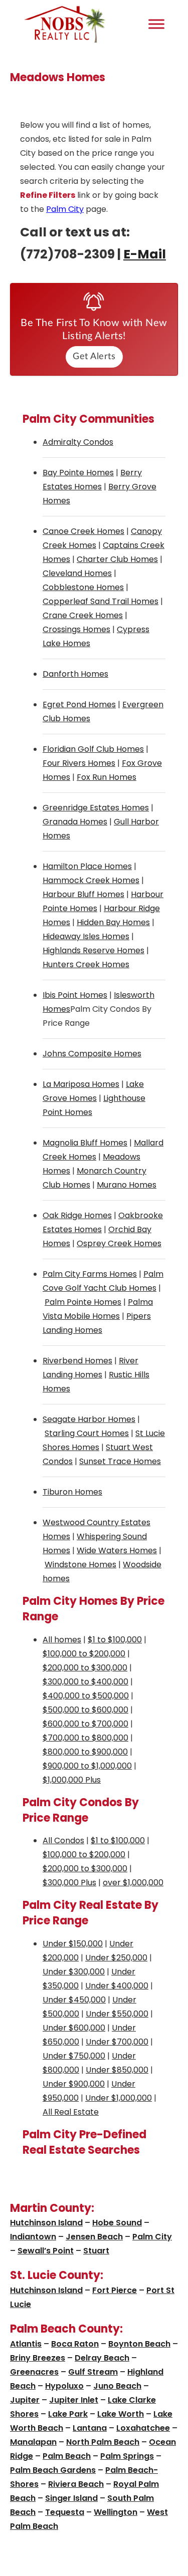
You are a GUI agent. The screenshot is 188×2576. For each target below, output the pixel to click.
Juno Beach (117, 2386)
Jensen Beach (94, 2237)
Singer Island (71, 2498)
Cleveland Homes (77, 573)
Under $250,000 (116, 1958)
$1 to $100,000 (115, 1640)
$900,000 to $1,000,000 (87, 1766)
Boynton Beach (139, 2344)
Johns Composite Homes (92, 1054)
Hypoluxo (64, 2386)
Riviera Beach (76, 2484)
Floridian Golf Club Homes (93, 749)
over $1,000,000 (133, 1883)
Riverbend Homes (77, 1361)
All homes (62, 1640)
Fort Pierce (115, 2290)
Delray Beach (102, 2358)
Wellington (116, 2512)
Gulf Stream (93, 2372)
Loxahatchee (143, 2428)
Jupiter (25, 2400)
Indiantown (33, 2237)
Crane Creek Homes (83, 615)
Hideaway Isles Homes (86, 936)
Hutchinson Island (46, 2223)
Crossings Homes (76, 629)
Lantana (90, 2428)
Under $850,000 (117, 2070)
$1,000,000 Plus (72, 1780)
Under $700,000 (117, 2042)
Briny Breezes (38, 2358)
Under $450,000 (74, 2000)
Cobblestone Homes (83, 587)
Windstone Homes (80, 1564)
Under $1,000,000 (119, 2098)
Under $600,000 (74, 2028)
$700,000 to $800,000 (85, 1738)
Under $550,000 (117, 2014)
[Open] (156, 24)
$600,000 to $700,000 (85, 1724)
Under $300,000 (74, 1972)
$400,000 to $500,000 (86, 1696)
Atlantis (26, 2344)
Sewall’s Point (46, 2251)
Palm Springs (127, 2456)
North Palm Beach (103, 2442)
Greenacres (34, 2372)
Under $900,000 (74, 2084)
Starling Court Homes (87, 1433)
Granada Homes (75, 822)
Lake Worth (121, 2414)
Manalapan (33, 2442)
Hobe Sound (117, 2223)
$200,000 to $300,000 (85, 1668)
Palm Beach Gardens (53, 2470)
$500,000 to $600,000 (85, 1710)
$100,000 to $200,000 (84, 1654)
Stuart (96, 2251)
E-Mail (145, 254)
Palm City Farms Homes (90, 1274)
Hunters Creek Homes (86, 964)
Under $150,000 (73, 1944)
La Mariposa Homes (81, 1084)
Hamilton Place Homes (87, 866)
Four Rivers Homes (79, 763)
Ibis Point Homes (75, 995)
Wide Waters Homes (117, 1550)
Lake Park (68, 2414)
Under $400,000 (117, 1986)
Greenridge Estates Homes (96, 808)
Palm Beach (67, 2456)
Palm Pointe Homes (83, 1302)
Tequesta (65, 2512)
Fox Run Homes (107, 777)
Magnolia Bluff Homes (85, 1143)
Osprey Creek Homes (119, 1243)
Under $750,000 (74, 2056)
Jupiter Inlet (74, 2400)
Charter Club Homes (117, 559)
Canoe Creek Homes (83, 531)
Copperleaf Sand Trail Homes (101, 601)
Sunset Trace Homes (120, 1461)
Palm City (65, 209)
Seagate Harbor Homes (89, 1419)
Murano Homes (127, 1185)
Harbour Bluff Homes (83, 894)
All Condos (63, 1840)
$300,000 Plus (69, 1883)
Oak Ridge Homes (77, 1215)
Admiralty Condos (78, 442)
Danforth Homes (75, 674)
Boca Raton (75, 2344)
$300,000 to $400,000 (85, 1682)
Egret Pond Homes (79, 704)
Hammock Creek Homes (91, 880)
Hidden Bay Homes (113, 922)
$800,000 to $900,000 (85, 1752)
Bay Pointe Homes (78, 473)
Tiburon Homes (72, 1492)
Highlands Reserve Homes (93, 950)
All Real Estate (71, 2112)
